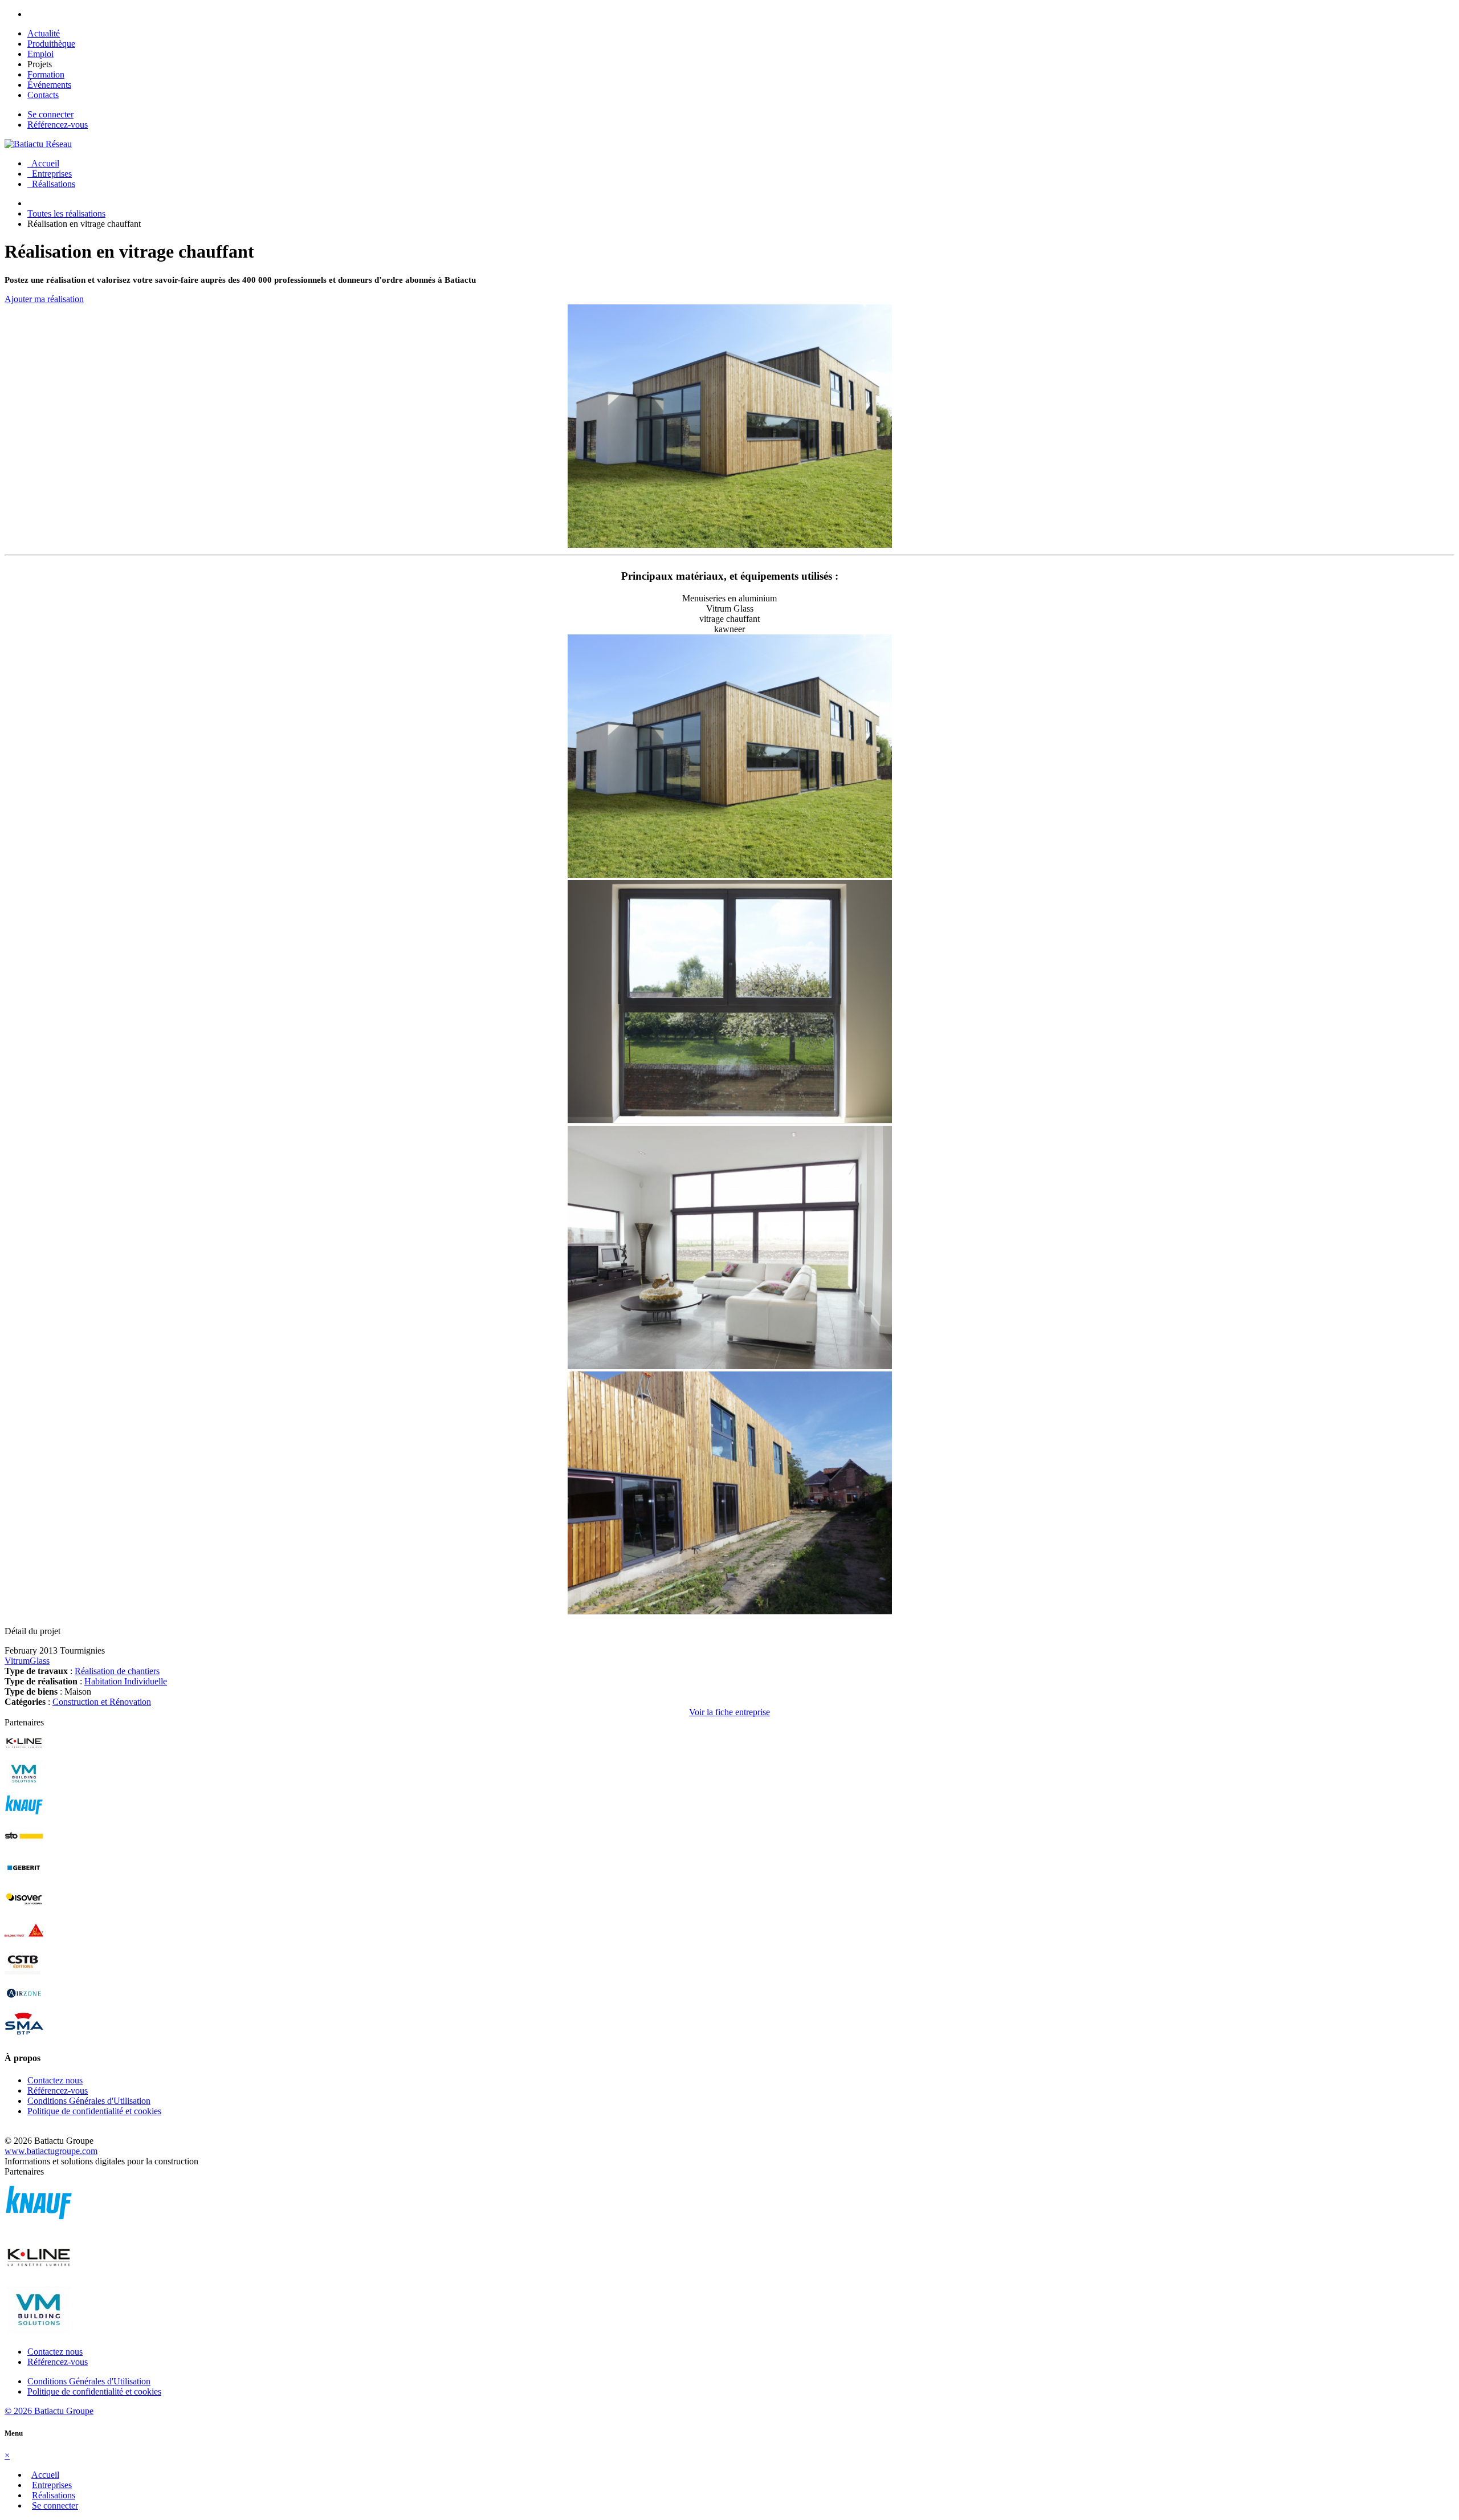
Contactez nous (55, 2080)
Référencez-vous (58, 125)
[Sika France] (24, 1942)
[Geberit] (24, 1879)
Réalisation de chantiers (117, 1671)
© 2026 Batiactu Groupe (49, 2411)
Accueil (43, 163)
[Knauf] (24, 1816)
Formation (46, 74)
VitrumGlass (27, 1661)
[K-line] (24, 1754)
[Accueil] (38, 144)
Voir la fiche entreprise (729, 1712)
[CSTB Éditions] (24, 1973)
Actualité (44, 33)
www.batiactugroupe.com (51, 2151)
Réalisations (51, 184)
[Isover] (24, 1910)
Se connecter (50, 114)
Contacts (43, 95)
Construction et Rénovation (102, 1702)
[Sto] (24, 1848)
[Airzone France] (24, 2004)
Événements (49, 85)
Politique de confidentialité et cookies (94, 2111)
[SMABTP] (24, 2036)
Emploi (40, 54)
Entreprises (50, 174)
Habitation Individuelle (126, 1681)
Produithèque (51, 44)
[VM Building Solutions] (24, 1785)
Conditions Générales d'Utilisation (89, 2101)
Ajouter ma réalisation (44, 299)
